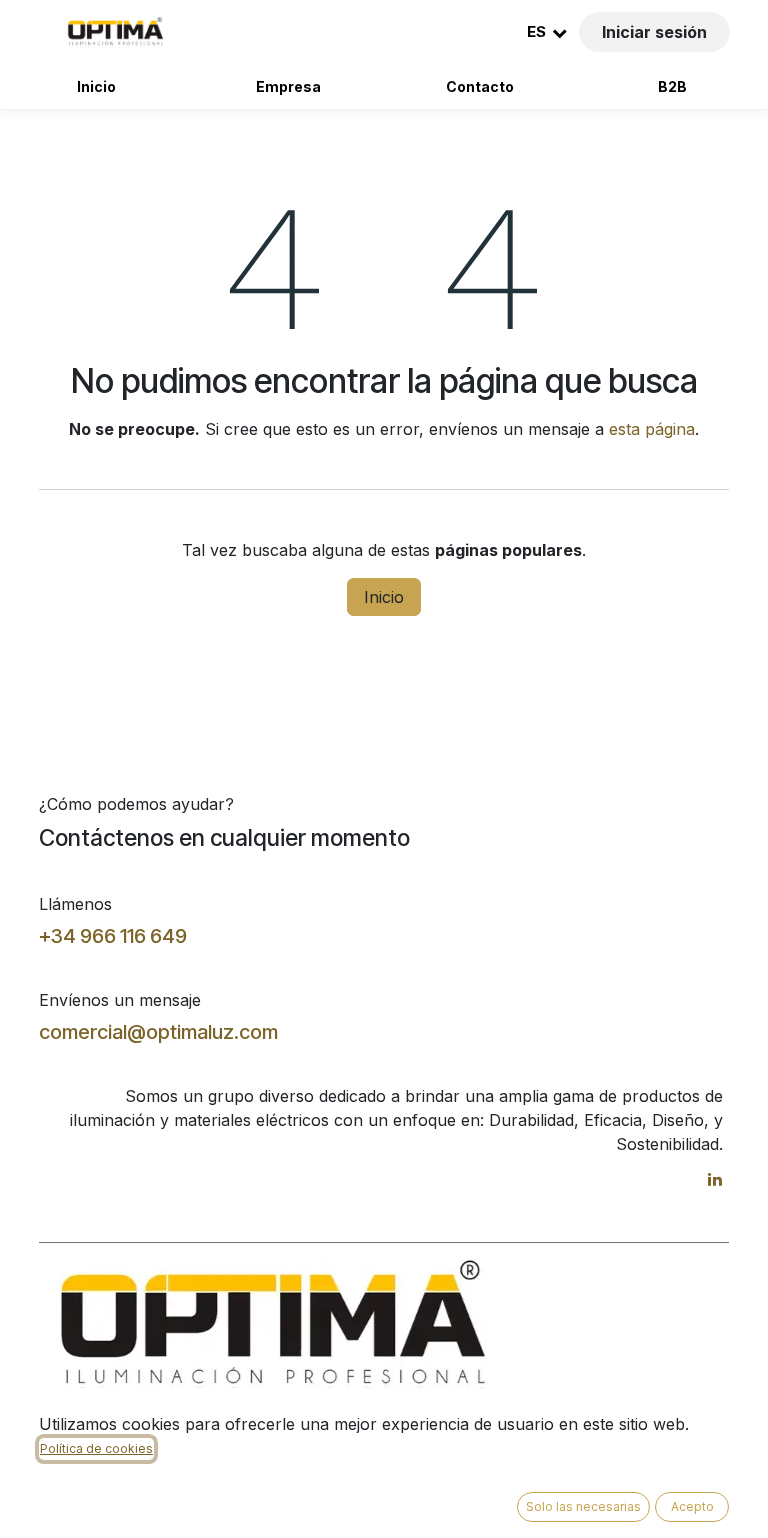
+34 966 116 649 (113, 936)
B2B (672, 86)
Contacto (480, 86)
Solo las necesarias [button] (583, 1506)
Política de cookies (96, 1448)
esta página (652, 429)
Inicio (96, 86)
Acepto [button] (692, 1506)
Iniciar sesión (654, 32)
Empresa (288, 86)
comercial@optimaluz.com (158, 1032)
